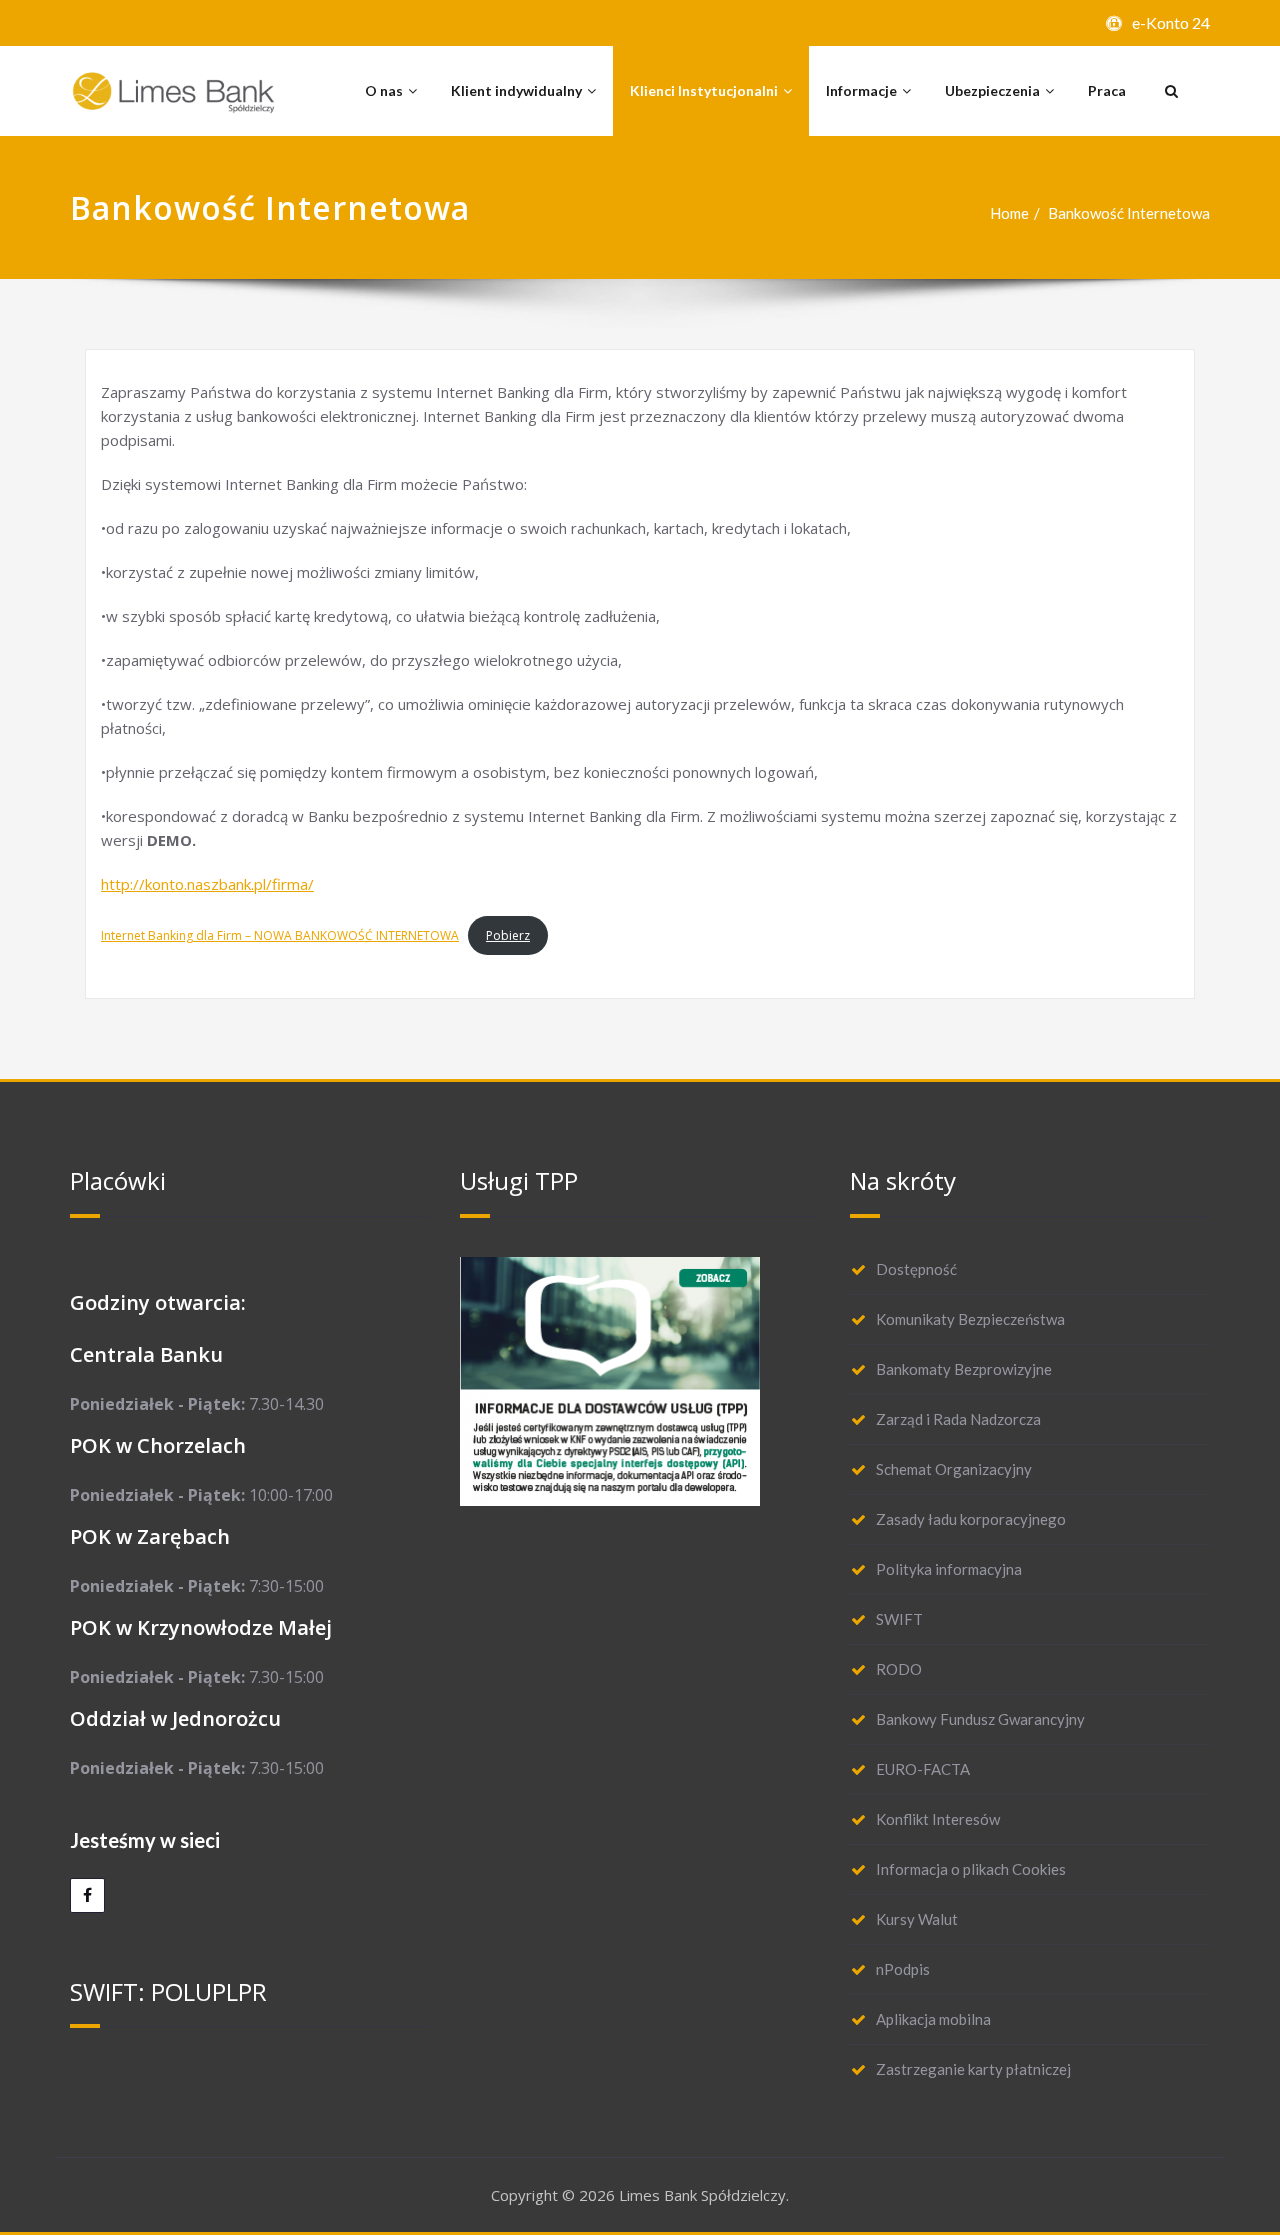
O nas (384, 90)
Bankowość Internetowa (1129, 213)
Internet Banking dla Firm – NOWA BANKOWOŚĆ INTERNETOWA (280, 935)
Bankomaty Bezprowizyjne (964, 1369)
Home (1009, 213)
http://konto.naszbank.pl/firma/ (207, 884)
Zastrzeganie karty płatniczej (973, 2069)
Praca (1107, 90)
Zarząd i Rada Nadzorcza (958, 1419)
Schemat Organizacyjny (954, 1469)
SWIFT (899, 1619)
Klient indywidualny (516, 90)
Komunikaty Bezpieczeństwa (970, 1319)
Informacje (861, 90)
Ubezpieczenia (992, 90)
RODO (899, 1669)
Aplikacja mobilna (933, 2019)
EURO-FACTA (923, 1769)
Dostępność (916, 1269)
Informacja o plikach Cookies (971, 1869)
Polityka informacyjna (949, 1569)
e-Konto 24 (1171, 22)
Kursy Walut (917, 1919)
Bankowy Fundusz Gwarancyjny (980, 1719)
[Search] (1169, 91)
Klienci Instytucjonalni (704, 90)
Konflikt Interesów (938, 1819)
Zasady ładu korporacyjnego (971, 1519)
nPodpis (903, 1969)
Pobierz (508, 935)
